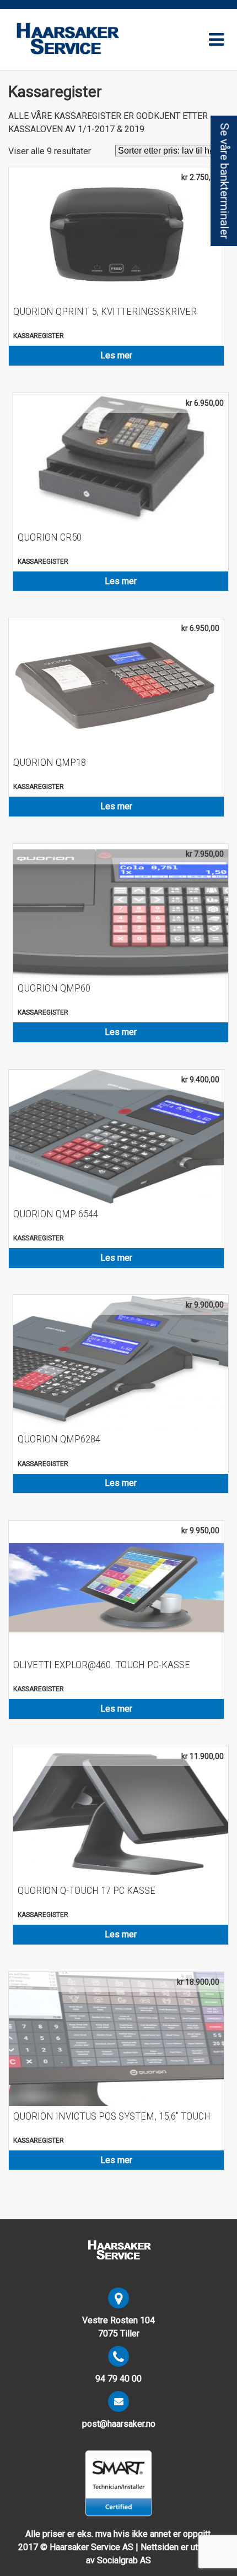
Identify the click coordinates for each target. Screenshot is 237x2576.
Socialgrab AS (124, 2560)
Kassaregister (39, 336)
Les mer (116, 355)
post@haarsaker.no (119, 2424)
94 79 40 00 (118, 2379)
